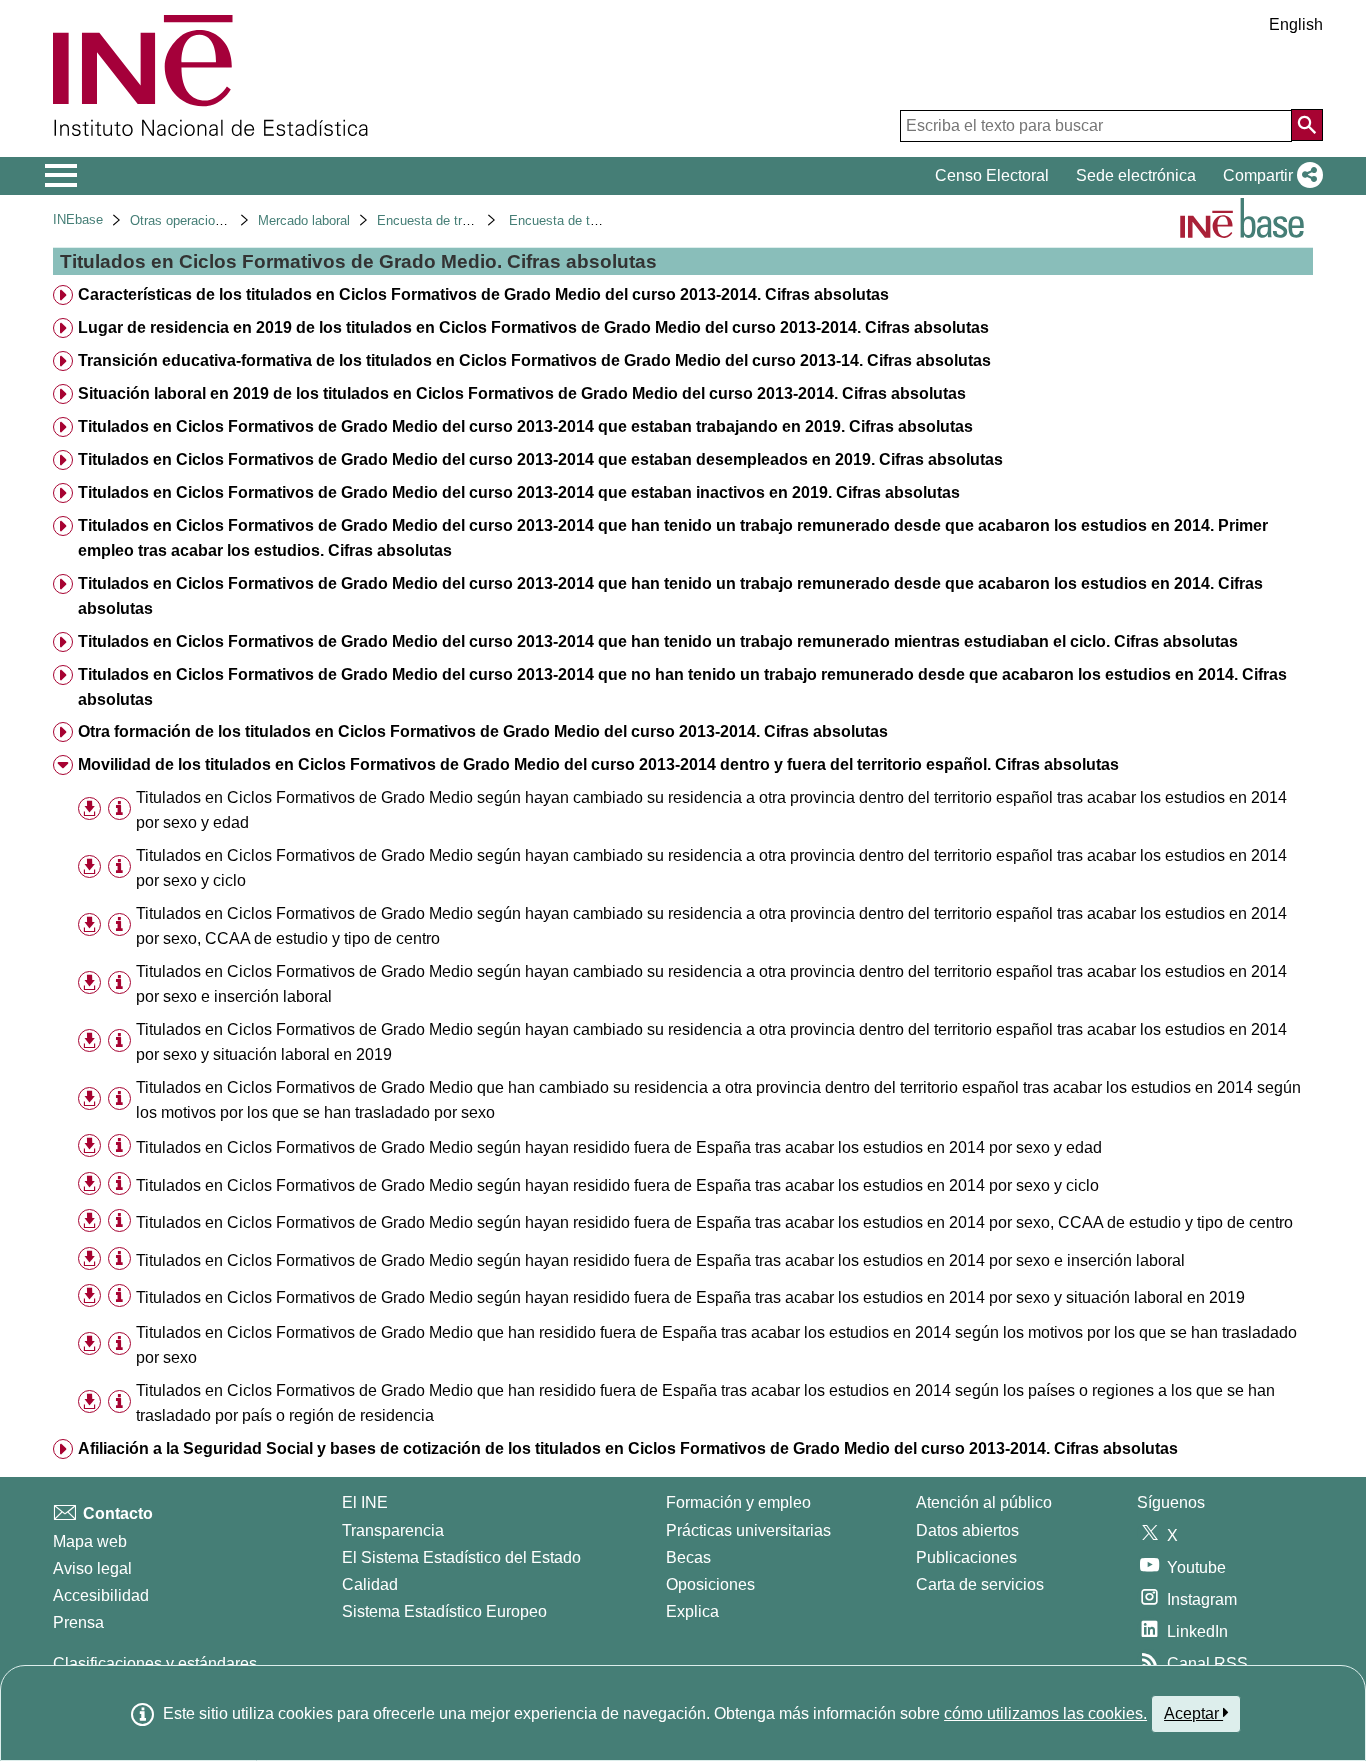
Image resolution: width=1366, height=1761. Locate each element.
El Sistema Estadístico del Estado (461, 1557)
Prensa (78, 1622)
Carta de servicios (980, 1584)
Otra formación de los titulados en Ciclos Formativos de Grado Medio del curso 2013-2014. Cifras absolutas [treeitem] (483, 731)
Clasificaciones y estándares (155, 1663)
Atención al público (984, 1502)
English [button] (1296, 24)
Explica (692, 1611)
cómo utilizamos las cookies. (1045, 1713)
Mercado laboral (304, 220)
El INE (365, 1502)
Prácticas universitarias (748, 1530)
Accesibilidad (101, 1595)
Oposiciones (710, 1584)
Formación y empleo (738, 1502)
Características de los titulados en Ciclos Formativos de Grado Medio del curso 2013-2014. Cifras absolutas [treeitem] (483, 294)
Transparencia (393, 1530)
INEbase (78, 219)
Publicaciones (966, 1557)
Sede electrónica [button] (1136, 175)
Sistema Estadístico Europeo (444, 1611)
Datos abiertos (967, 1530)
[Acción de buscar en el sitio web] (1307, 125)
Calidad (370, 1584)
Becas (688, 1557)
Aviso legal (92, 1568)
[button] (1269, 176)
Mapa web (90, 1541)
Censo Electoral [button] (992, 175)
